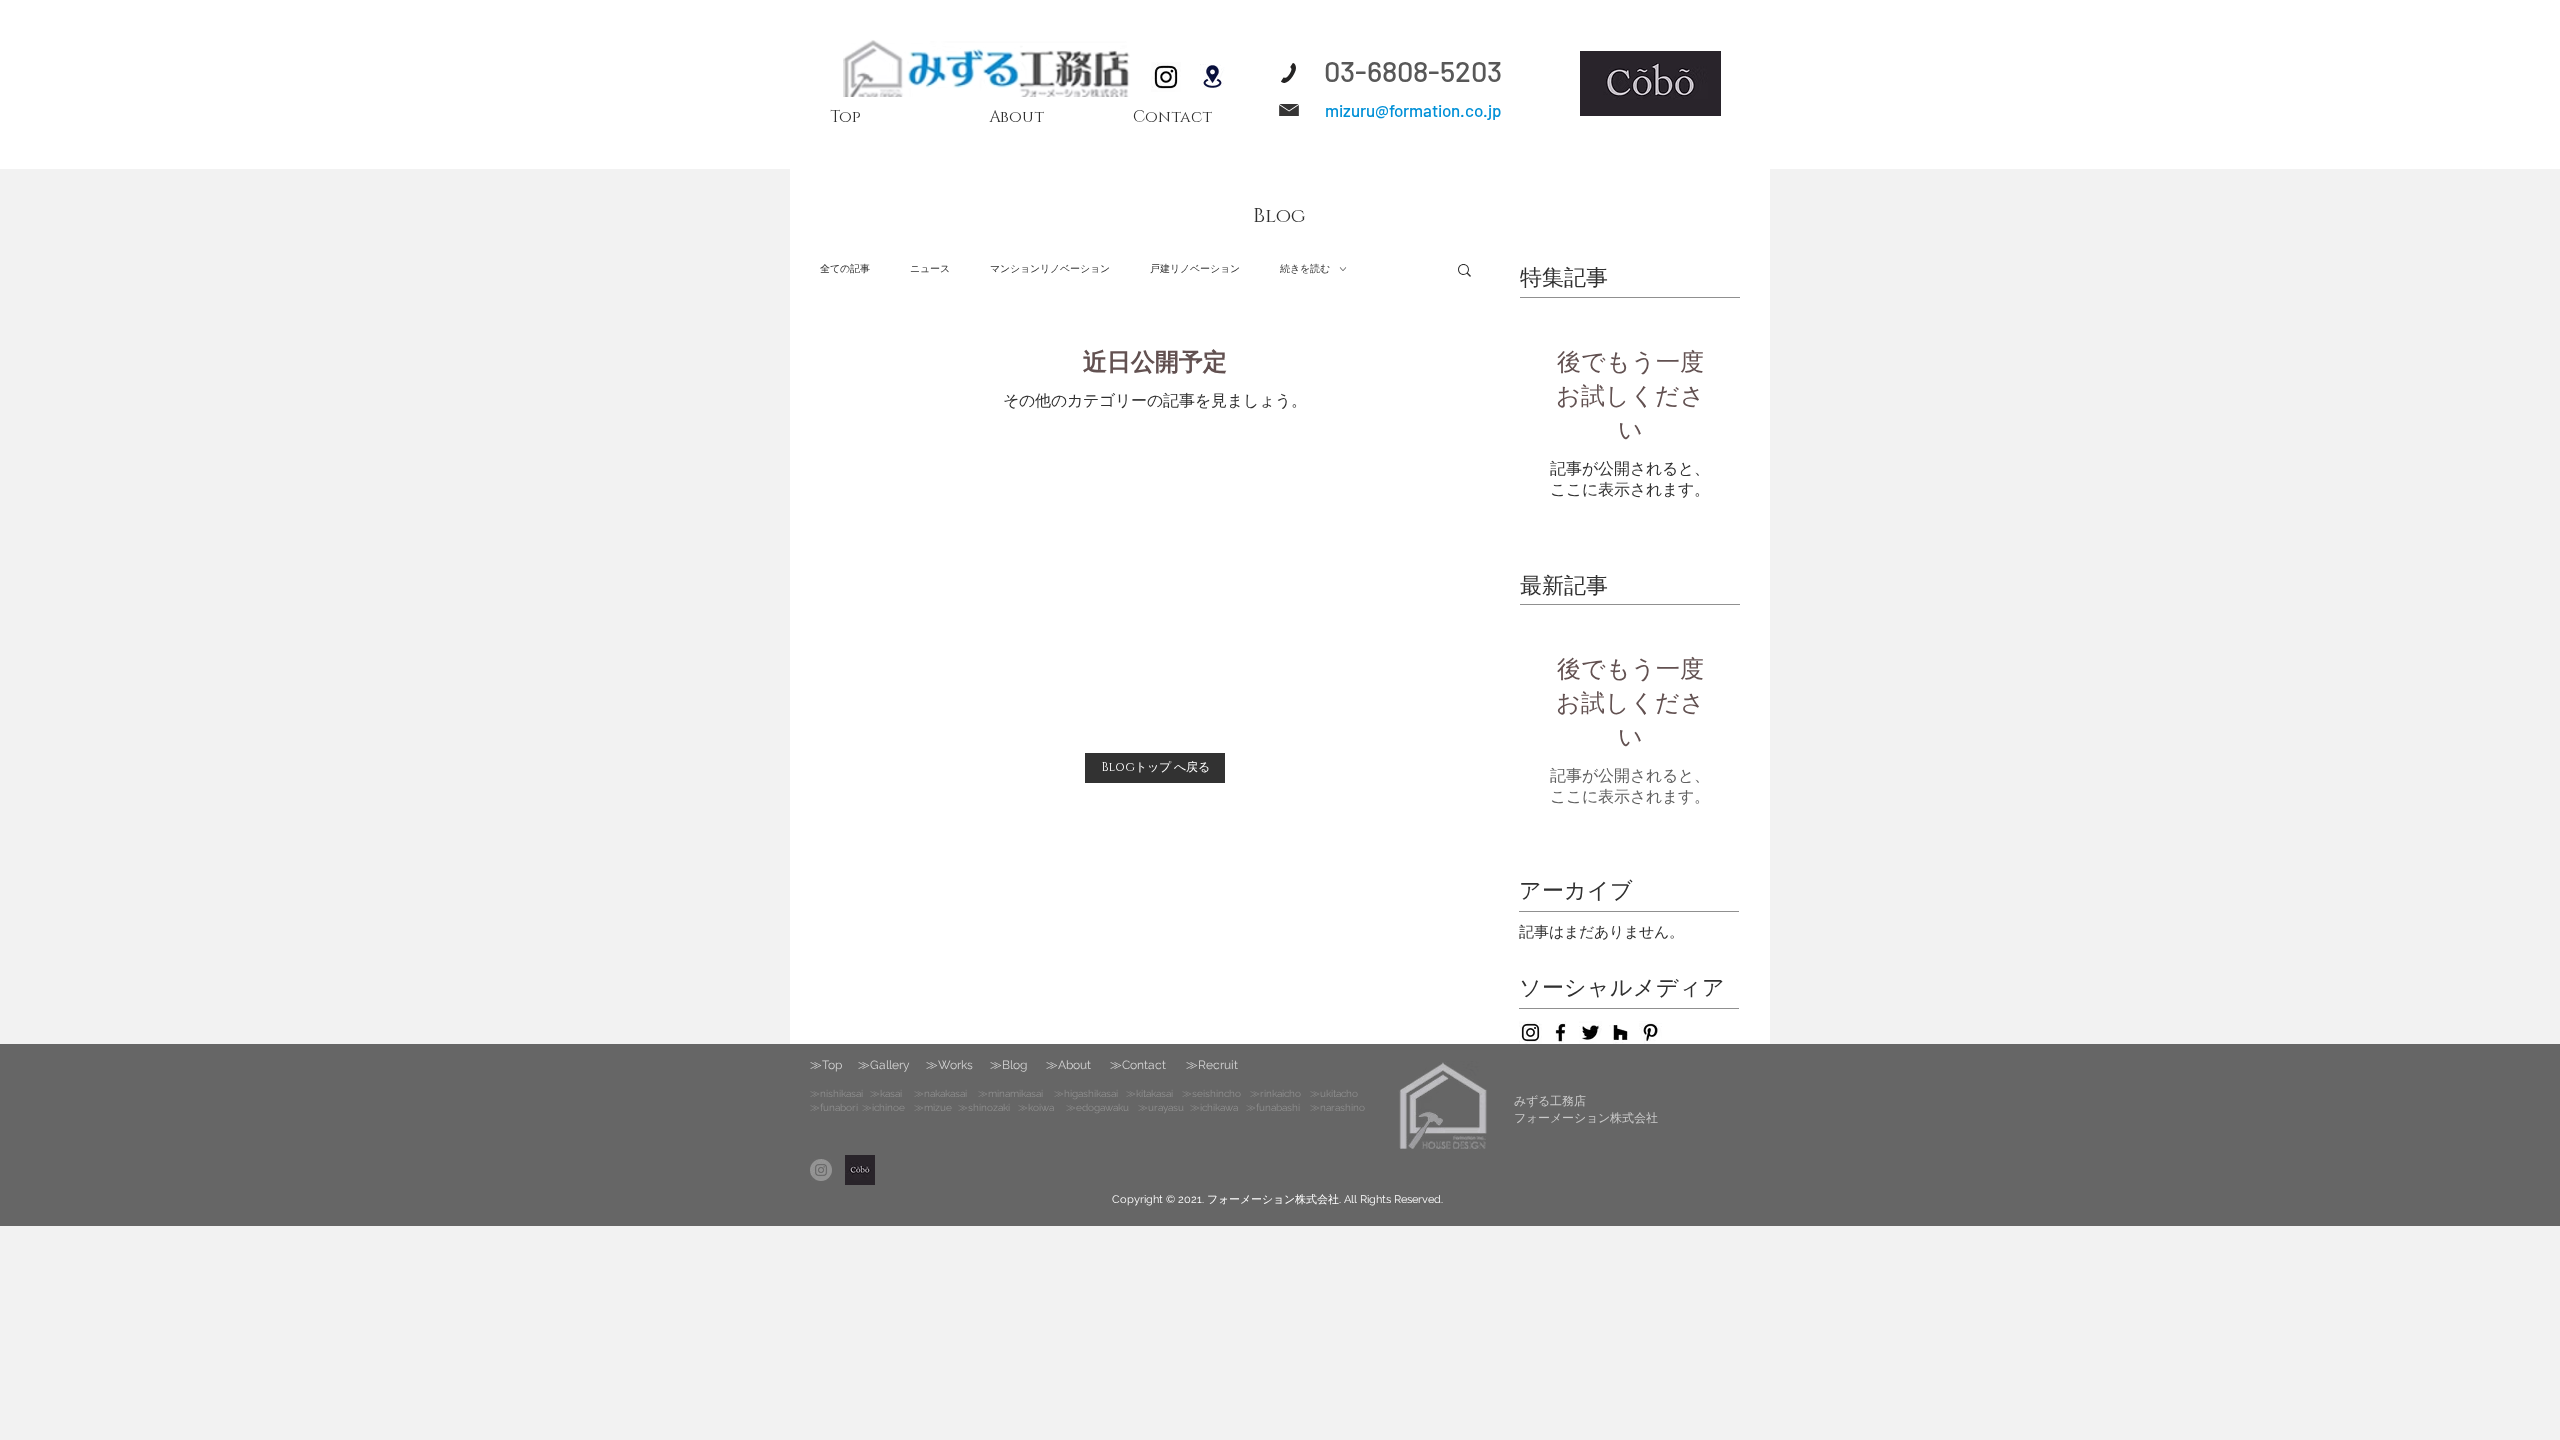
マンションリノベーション (1050, 268)
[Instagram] (1166, 77)
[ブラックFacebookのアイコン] (1560, 1032)
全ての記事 (845, 268)
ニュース (930, 268)
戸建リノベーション (1195, 268)
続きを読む (1305, 268)
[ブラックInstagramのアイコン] (1530, 1032)
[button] (1464, 271)
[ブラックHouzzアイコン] (1620, 1032)
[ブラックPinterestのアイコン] (1650, 1032)
